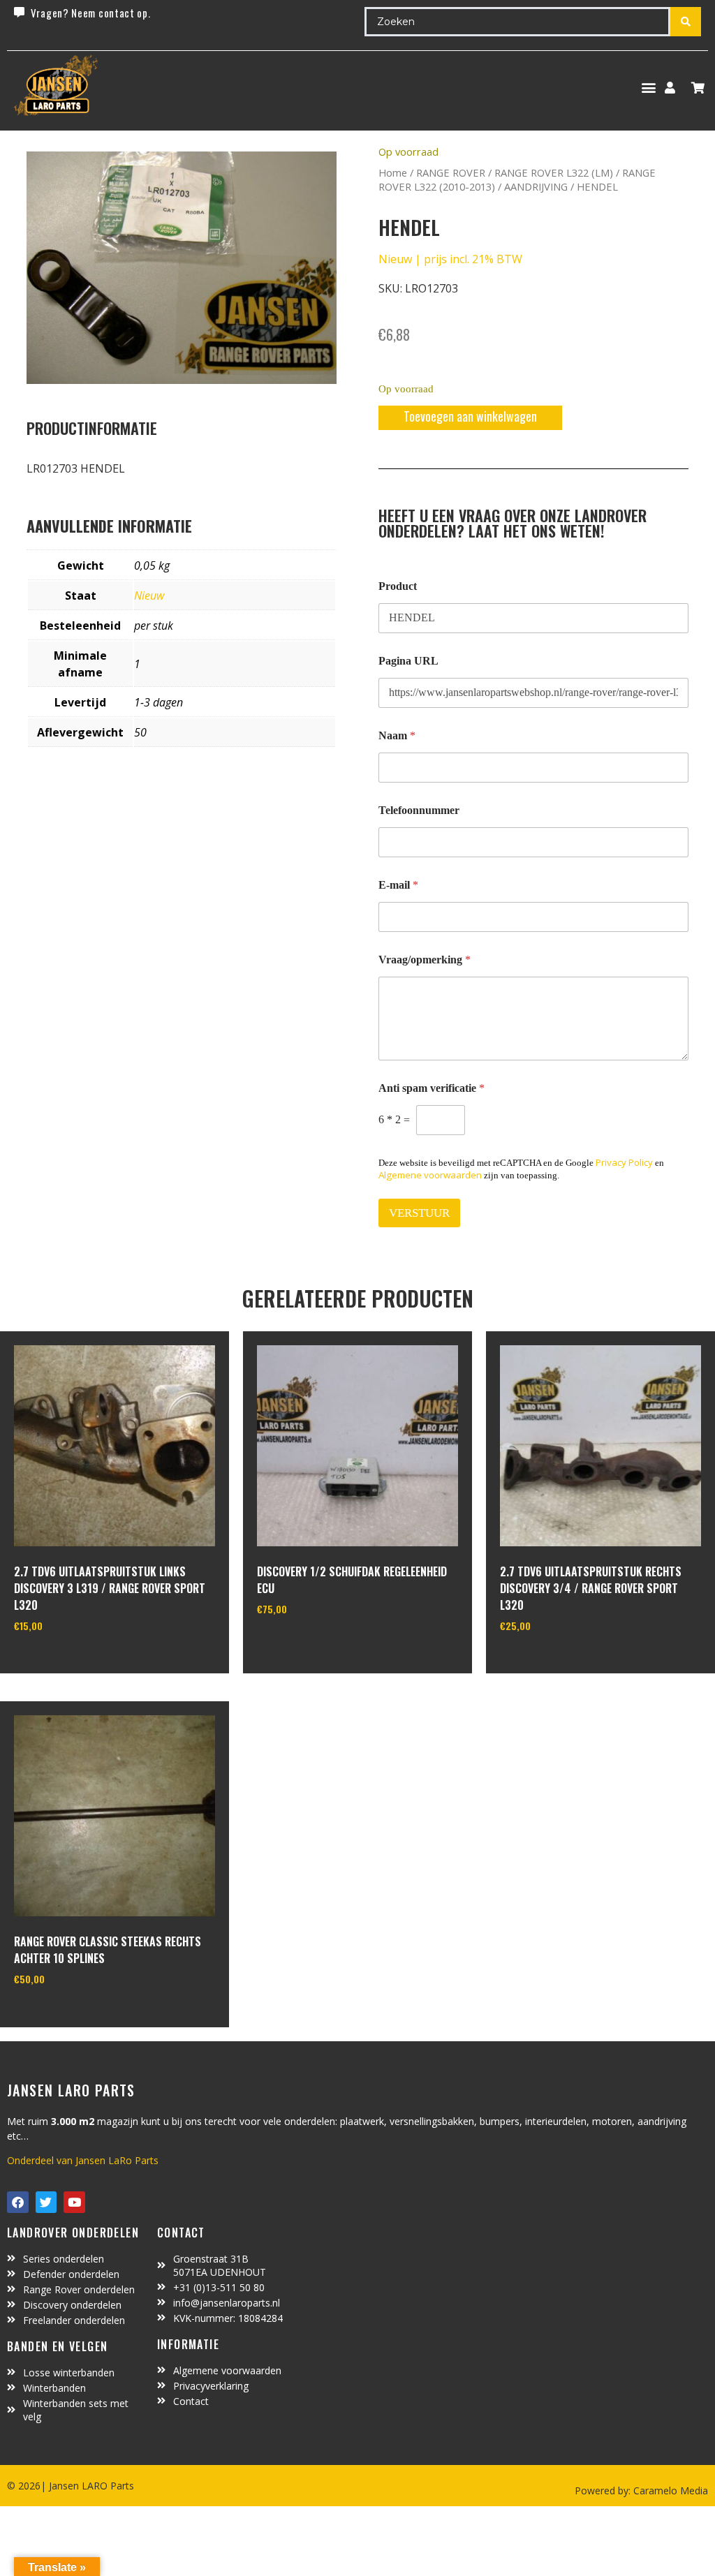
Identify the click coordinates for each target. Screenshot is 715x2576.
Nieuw (149, 595)
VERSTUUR (419, 1213)
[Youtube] (74, 2202)
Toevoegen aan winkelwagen (470, 416)
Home (393, 172)
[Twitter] (46, 2202)
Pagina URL (408, 661)
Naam (397, 735)
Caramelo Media (669, 2490)
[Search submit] (686, 22)
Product (398, 586)
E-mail (398, 885)
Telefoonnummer (419, 810)
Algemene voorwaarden (430, 1175)
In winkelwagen (66, 1661)
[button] (648, 88)
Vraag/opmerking (425, 960)
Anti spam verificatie (432, 1088)
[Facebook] (18, 2202)
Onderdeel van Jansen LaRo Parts (83, 2160)
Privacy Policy (624, 1162)
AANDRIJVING (536, 186)
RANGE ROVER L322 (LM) (554, 172)
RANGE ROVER (451, 172)
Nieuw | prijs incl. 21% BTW (450, 259)
